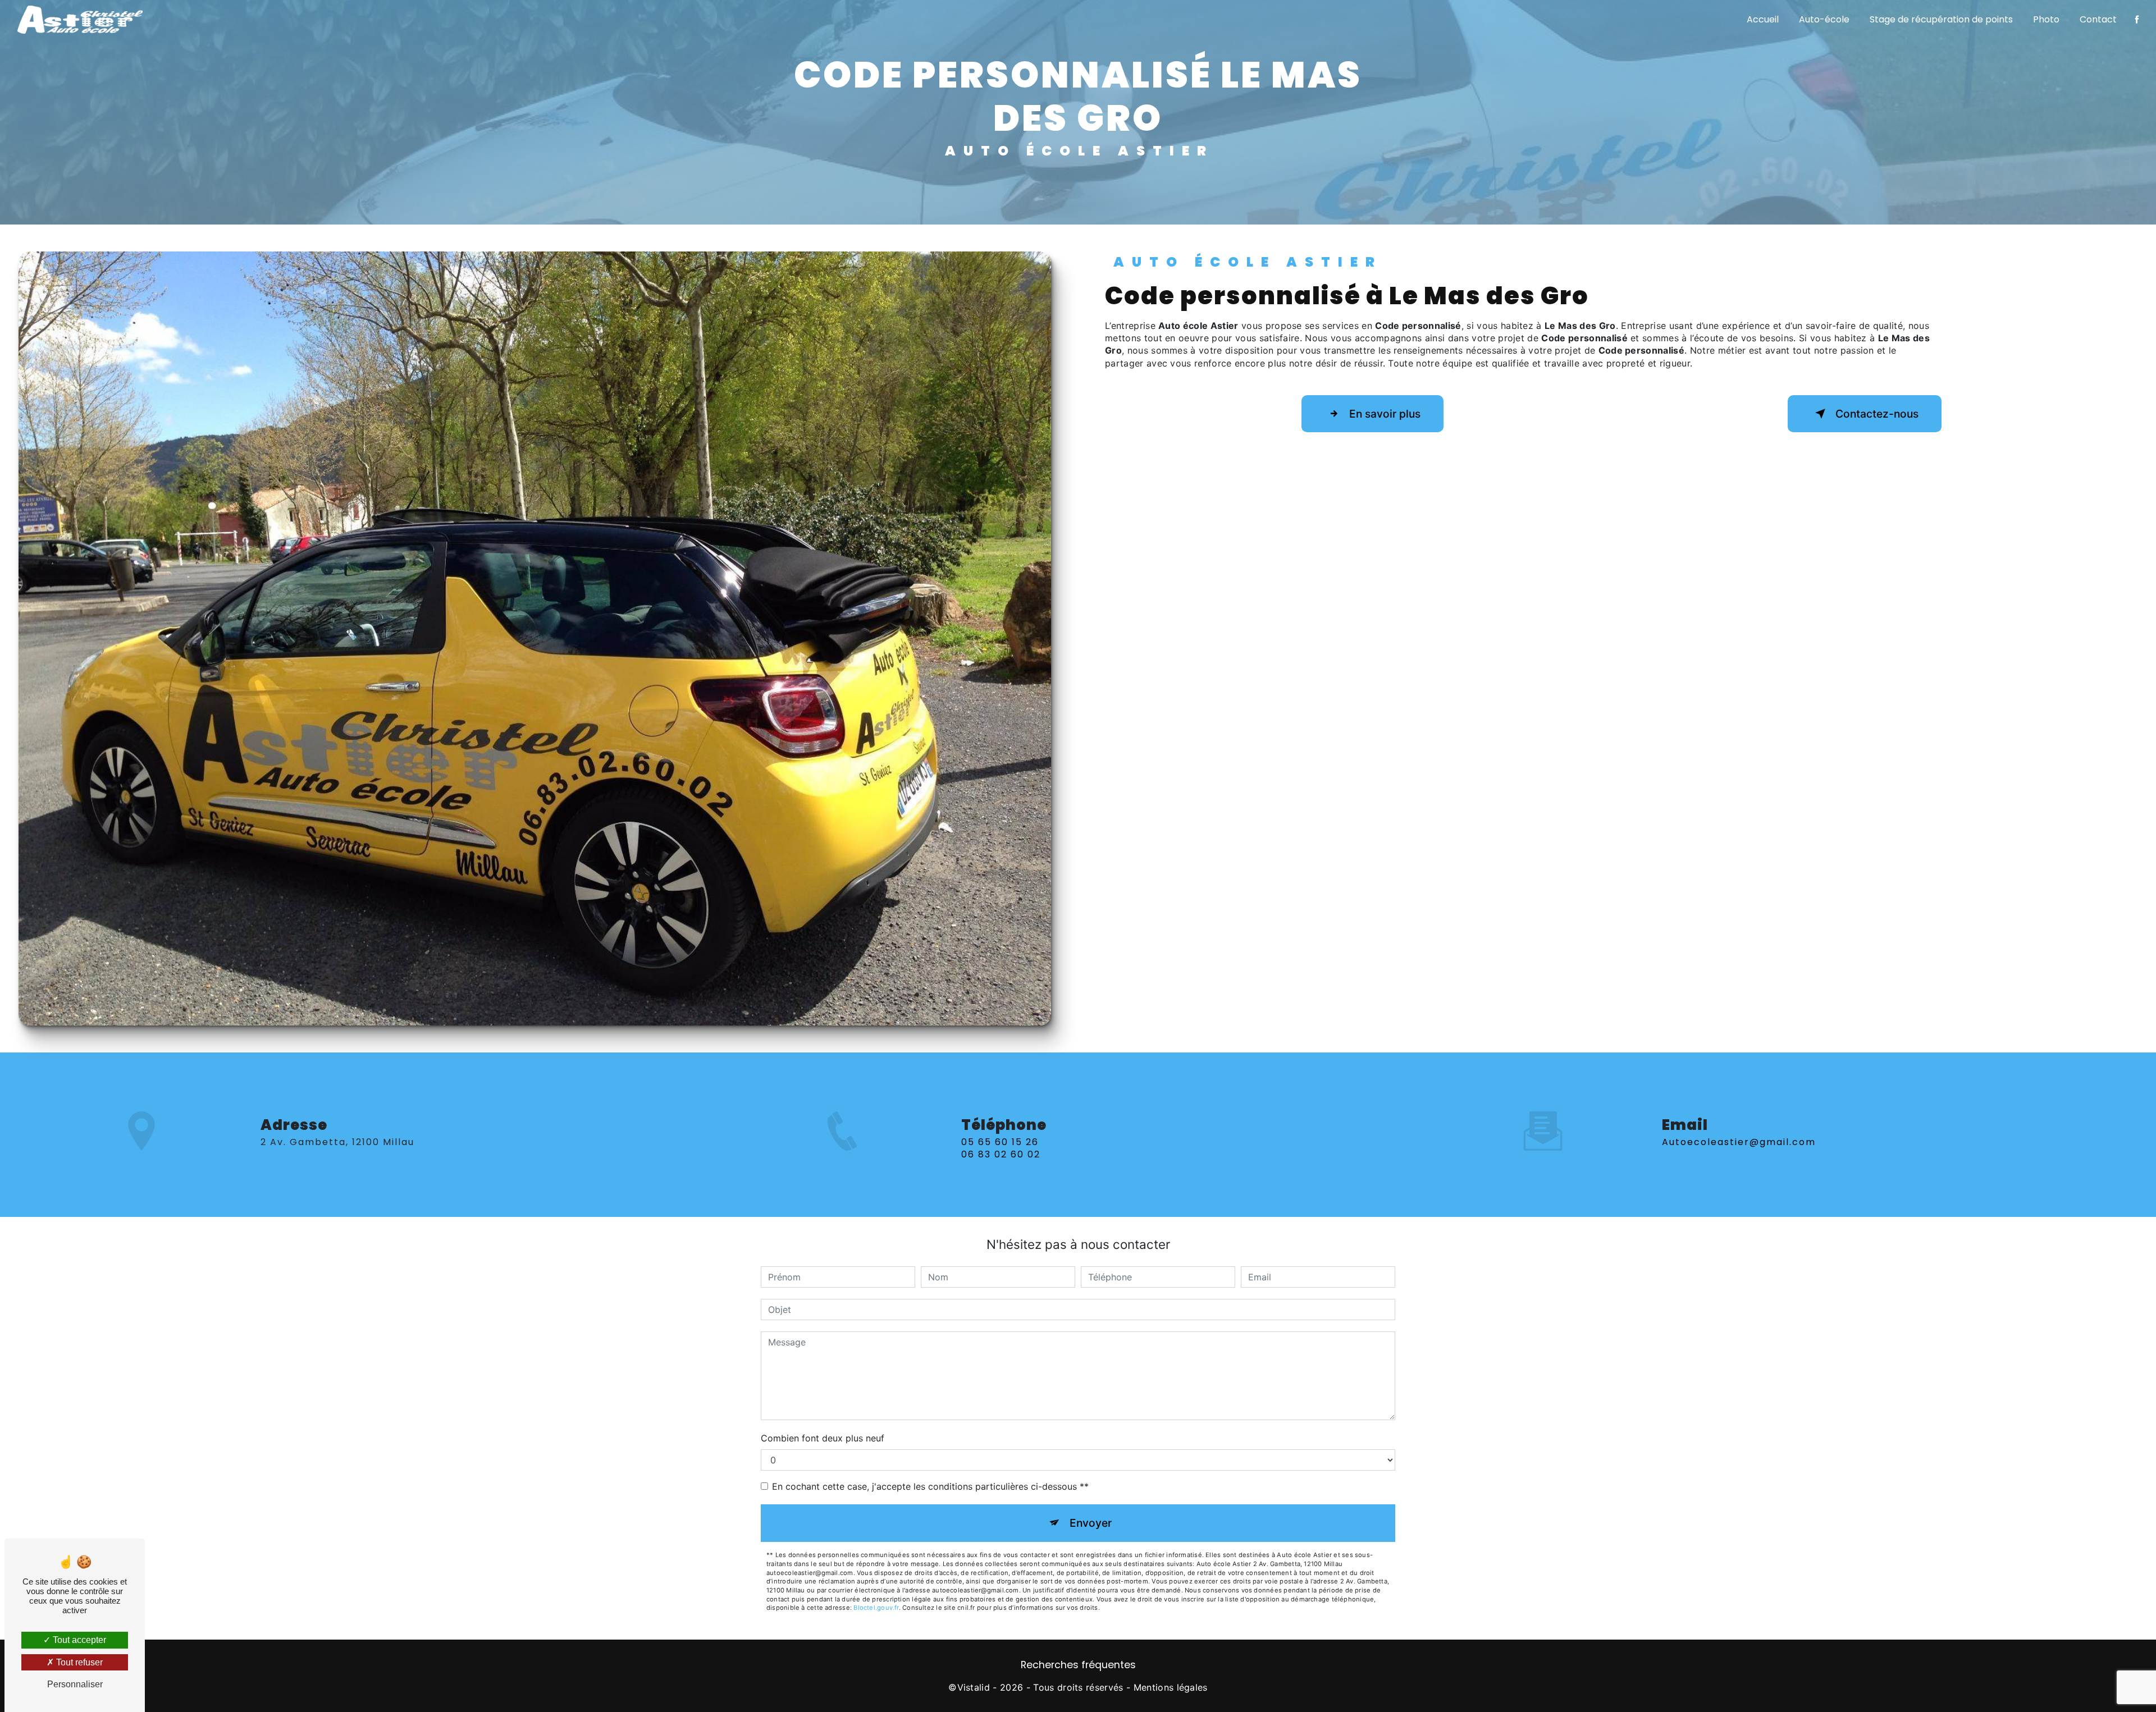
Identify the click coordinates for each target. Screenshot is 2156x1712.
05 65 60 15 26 (1000, 1142)
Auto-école (1824, 19)
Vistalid (974, 1687)
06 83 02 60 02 (1001, 1154)
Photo (2046, 19)
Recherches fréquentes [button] (1078, 1665)
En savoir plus (1385, 414)
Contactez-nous (1877, 414)
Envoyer (1091, 1523)
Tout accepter (78, 1640)
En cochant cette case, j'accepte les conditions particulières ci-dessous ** (930, 1486)
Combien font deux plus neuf (823, 1438)
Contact (2098, 19)
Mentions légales (1171, 1687)
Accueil (1763, 19)
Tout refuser (78, 1662)
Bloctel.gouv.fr (876, 1608)
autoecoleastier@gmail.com (1739, 1142)
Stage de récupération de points (1941, 19)
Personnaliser (75, 1684)
